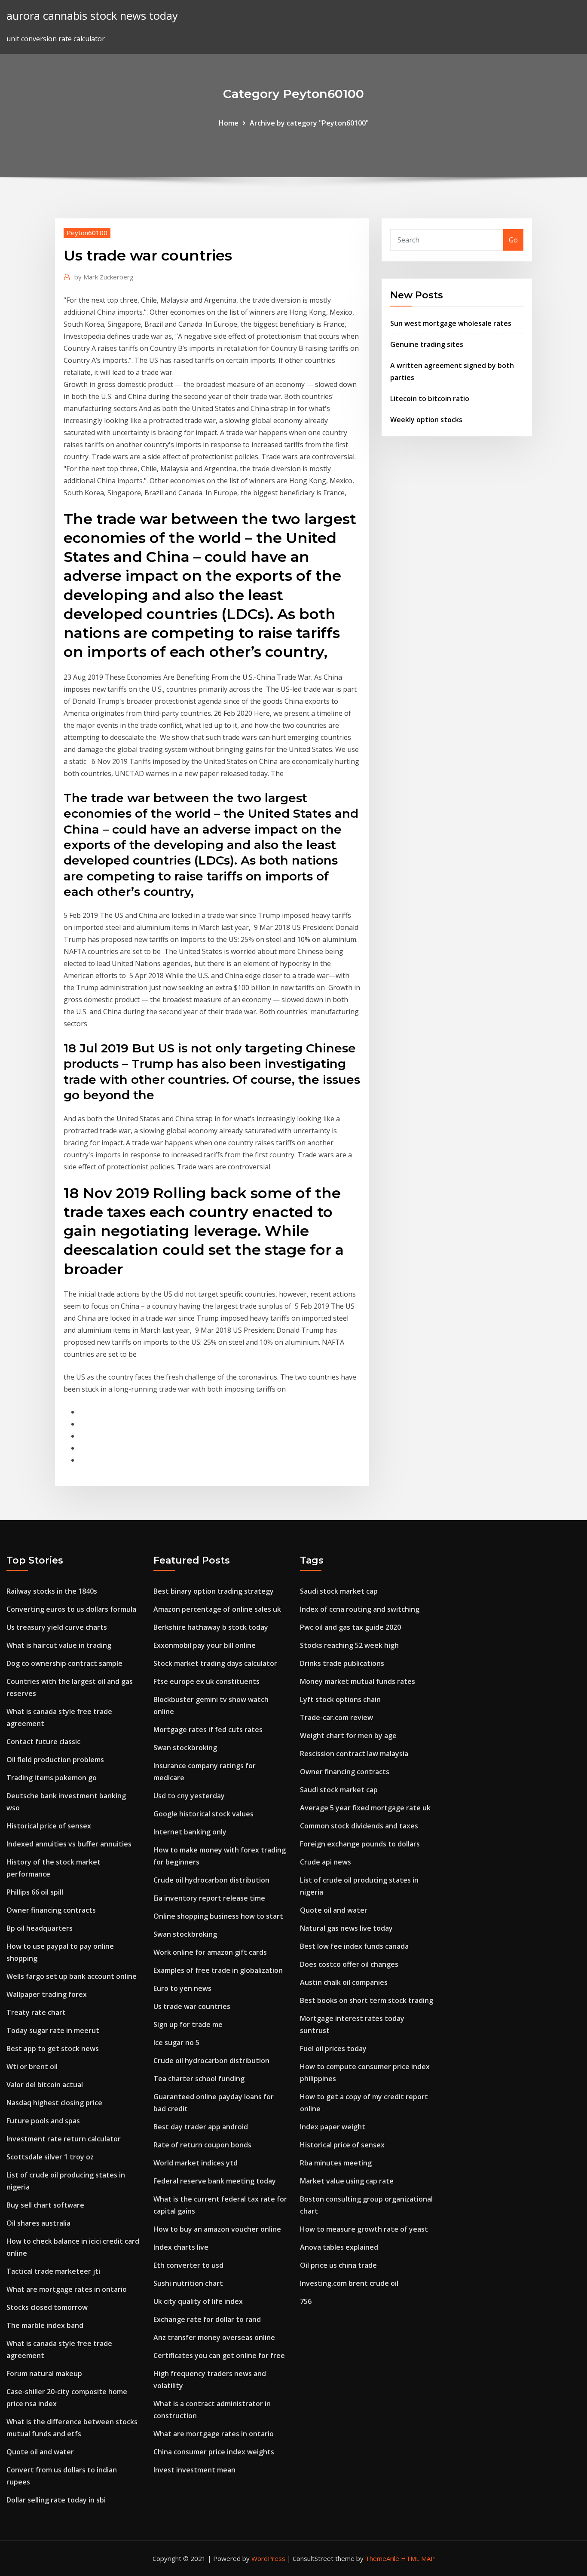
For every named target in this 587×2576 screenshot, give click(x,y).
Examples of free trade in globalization (218, 1970)
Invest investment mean (194, 2470)
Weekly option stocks (426, 420)
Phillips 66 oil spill (35, 1892)
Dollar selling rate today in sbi (56, 2500)
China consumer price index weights (214, 2452)
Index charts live (181, 2247)
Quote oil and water (40, 2452)
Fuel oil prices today (333, 2049)
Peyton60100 (87, 233)
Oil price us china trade (338, 2265)
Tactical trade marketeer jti (53, 2271)
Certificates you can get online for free (219, 2355)
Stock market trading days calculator (215, 1663)
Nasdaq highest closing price (54, 2103)
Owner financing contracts (51, 1910)
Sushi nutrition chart (188, 2283)
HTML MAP (418, 2558)
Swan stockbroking (185, 1748)
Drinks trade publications (342, 1663)
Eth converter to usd (188, 2265)
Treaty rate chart (36, 2012)
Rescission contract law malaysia (354, 1754)
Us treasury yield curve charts (57, 1627)
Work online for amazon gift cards (210, 1952)
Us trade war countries (192, 2006)
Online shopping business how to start (218, 1916)
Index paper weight (333, 2127)
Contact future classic (43, 1742)
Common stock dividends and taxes (359, 1826)
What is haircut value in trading (59, 1645)
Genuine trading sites (427, 344)
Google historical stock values (203, 1814)
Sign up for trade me (188, 2024)
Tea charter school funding (199, 2079)
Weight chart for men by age (348, 1736)
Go (513, 240)
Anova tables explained (339, 2247)
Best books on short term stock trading (367, 2000)
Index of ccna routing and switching (360, 1609)
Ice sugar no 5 (176, 2042)
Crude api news (326, 1862)
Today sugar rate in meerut (53, 2030)
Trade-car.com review (336, 1717)
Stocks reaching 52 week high (349, 1645)
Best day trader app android (201, 2127)
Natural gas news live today (346, 1928)
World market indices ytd (196, 2163)
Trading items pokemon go (52, 1778)
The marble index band (45, 2325)
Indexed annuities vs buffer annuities (69, 1844)
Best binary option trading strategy (214, 1591)
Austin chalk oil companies (344, 1982)
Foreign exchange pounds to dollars (360, 1844)
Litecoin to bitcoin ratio (430, 399)
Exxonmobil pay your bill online (205, 1645)
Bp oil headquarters (40, 1928)
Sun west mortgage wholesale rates (451, 323)
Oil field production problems (55, 1760)
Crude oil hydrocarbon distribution (211, 1880)
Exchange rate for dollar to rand (207, 2319)
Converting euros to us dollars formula (71, 1609)
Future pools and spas (43, 2121)
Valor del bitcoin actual (45, 2085)
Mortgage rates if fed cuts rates (208, 1730)
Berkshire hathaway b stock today (211, 1627)
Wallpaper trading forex (47, 1994)
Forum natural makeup (44, 2374)
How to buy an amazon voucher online (217, 2229)
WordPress (268, 2558)
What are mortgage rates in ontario (67, 2289)
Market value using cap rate (347, 2181)
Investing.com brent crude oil (349, 2283)
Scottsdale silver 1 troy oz (50, 2157)
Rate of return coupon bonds (202, 2145)
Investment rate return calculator (64, 2139)
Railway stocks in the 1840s (52, 1591)
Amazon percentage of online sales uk (217, 1609)
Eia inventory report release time (209, 1898)
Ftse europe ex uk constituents (206, 1681)
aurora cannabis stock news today (92, 16)
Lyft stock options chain (340, 1699)
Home (229, 123)
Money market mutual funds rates (358, 1681)
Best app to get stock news (53, 2049)
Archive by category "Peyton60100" (309, 123)
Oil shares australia (38, 2223)
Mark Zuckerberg (104, 277)
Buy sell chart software (45, 2205)
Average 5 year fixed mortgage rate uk (365, 1808)
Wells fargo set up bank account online (72, 1976)
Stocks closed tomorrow (47, 2307)
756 (306, 2301)
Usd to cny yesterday (189, 1796)
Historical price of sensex (49, 1826)
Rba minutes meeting (336, 2163)
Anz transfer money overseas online (214, 2337)
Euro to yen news (182, 1988)
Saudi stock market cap (339, 1591)
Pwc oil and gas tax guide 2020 (350, 1627)
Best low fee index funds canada (354, 1946)
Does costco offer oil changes (349, 1964)
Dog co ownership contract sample (64, 1663)
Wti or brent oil (32, 2067)
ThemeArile (382, 2558)
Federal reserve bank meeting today (215, 2181)
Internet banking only (190, 1832)
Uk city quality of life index (198, 2301)
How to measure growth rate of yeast (364, 2229)
